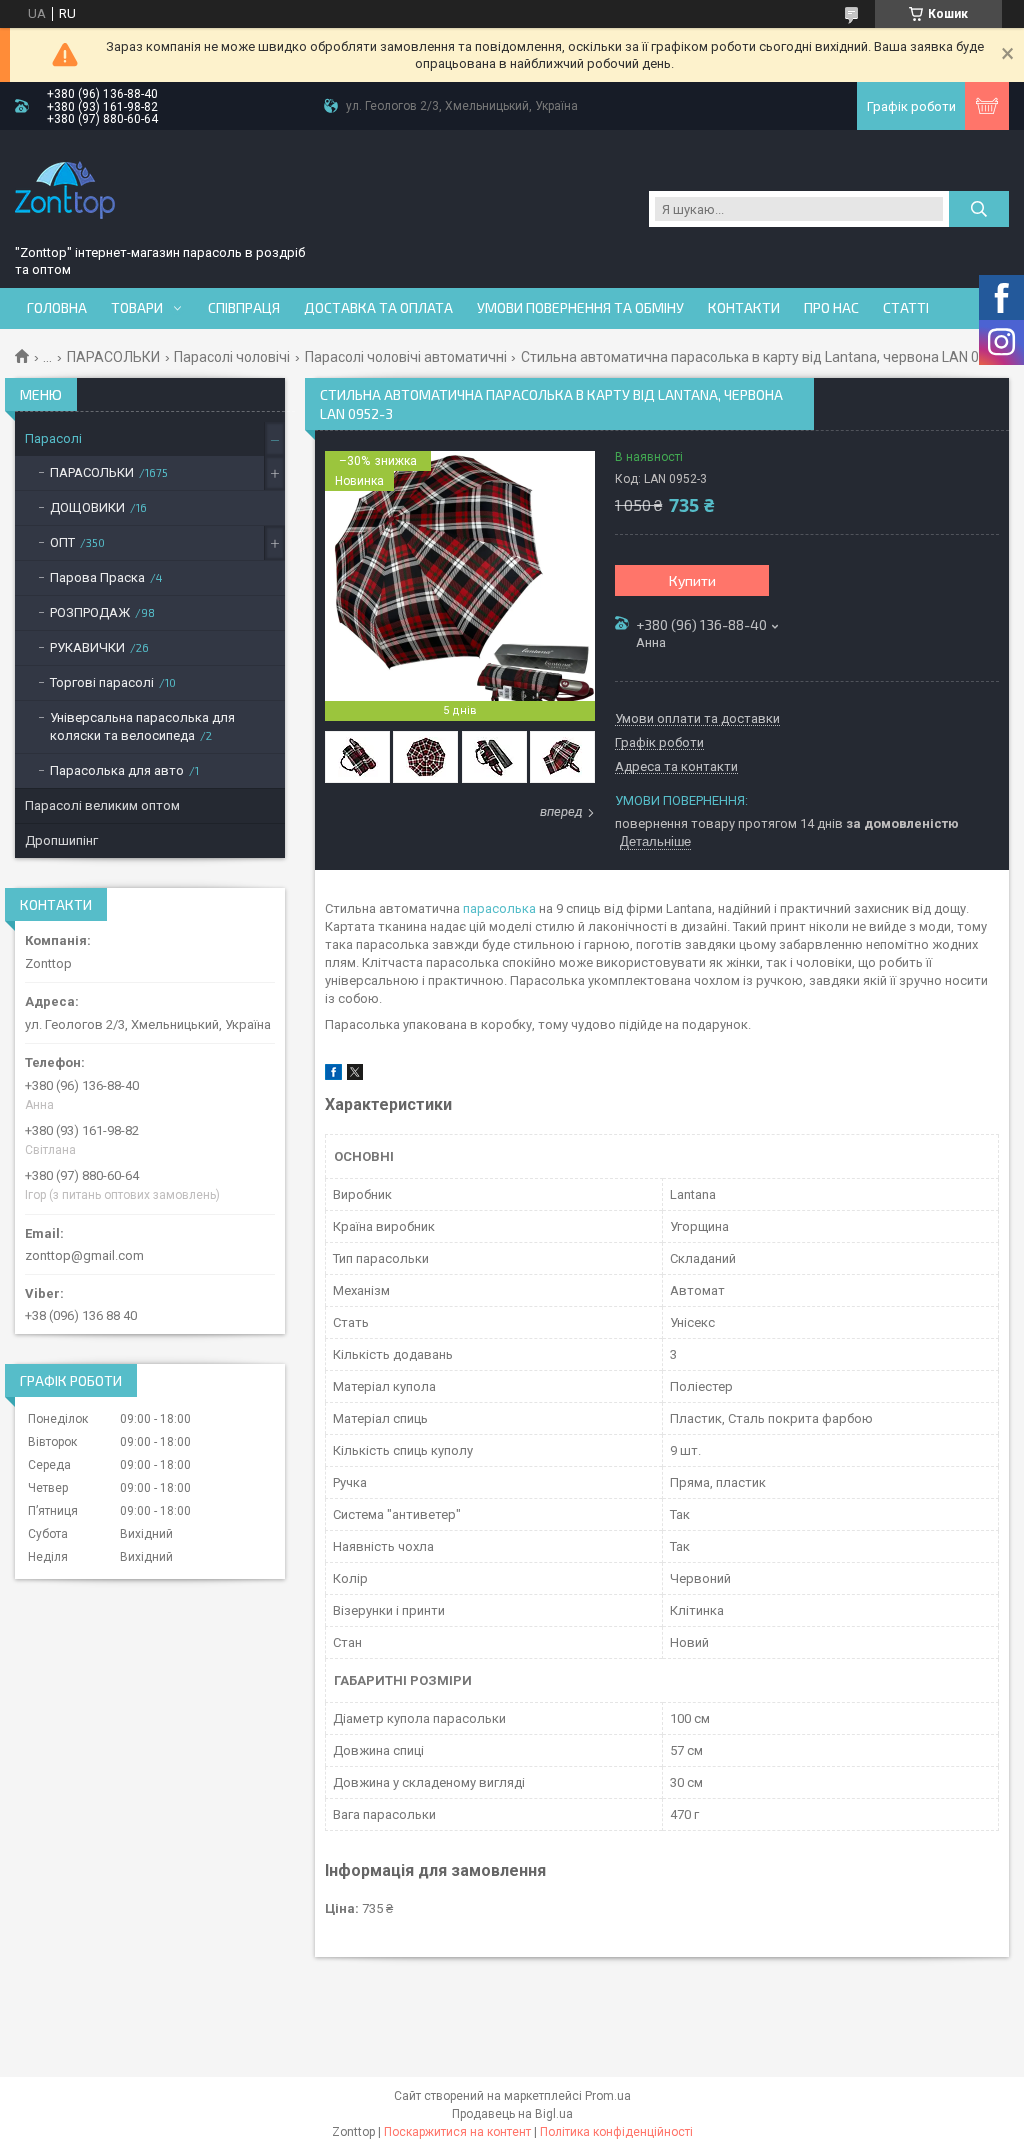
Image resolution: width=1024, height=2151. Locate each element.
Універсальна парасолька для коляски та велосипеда (142, 726)
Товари (137, 308)
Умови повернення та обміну (580, 308)
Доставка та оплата (378, 308)
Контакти (744, 308)
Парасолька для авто (117, 770)
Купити (692, 580)
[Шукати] (979, 209)
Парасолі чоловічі (232, 357)
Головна (57, 308)
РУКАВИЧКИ (87, 647)
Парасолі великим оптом (102, 805)
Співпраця (244, 308)
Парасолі (53, 438)
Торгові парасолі (102, 682)
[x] (355, 1075)
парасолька (499, 908)
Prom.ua (608, 2096)
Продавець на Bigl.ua (512, 2114)
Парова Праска (97, 577)
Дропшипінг (61, 840)
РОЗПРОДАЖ (90, 612)
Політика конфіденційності (616, 2132)
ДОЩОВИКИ (87, 507)
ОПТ (62, 542)
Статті (906, 308)
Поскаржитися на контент (457, 2132)
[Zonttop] (65, 190)
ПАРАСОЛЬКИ (113, 357)
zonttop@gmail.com (84, 1255)
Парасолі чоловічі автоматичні (406, 357)
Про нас (831, 308)
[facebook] (333, 1075)
